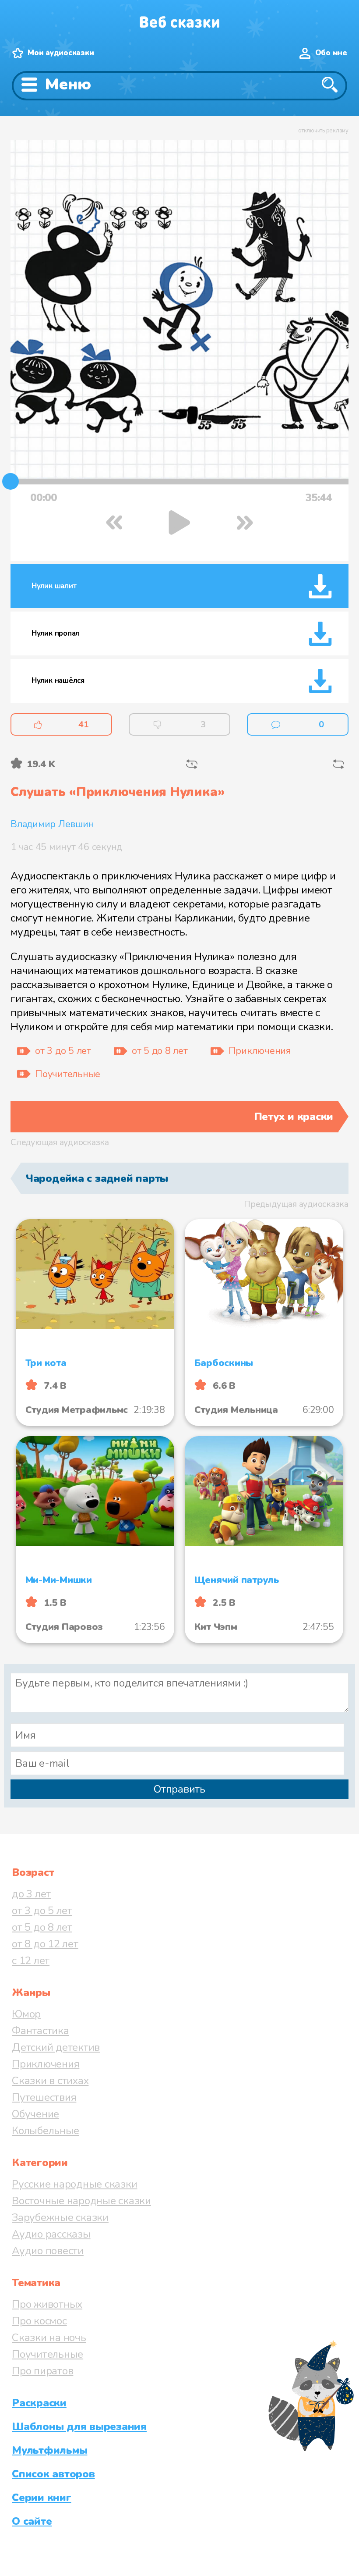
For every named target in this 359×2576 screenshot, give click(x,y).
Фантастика (40, 2031)
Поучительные (48, 2354)
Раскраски (39, 2403)
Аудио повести (48, 2251)
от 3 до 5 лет (42, 1911)
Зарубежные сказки (60, 2217)
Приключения (46, 2064)
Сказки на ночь (49, 2338)
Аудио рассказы (51, 2234)
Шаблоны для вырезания (79, 2427)
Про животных (47, 2304)
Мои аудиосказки (61, 53)
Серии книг (42, 2498)
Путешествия (44, 2097)
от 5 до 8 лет (42, 1927)
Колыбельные (45, 2131)
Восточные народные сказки (81, 2201)
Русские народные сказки (74, 2184)
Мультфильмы (49, 2450)
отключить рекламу (323, 131)
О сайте (32, 2521)
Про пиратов (42, 2371)
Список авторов (53, 2474)
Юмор (26, 2014)
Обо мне (331, 53)
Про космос (39, 2321)
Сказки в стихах (50, 2081)
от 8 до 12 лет (45, 1944)
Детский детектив (56, 2047)
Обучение (35, 2114)
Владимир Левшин (52, 824)
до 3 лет (31, 1894)
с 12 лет (31, 1960)
